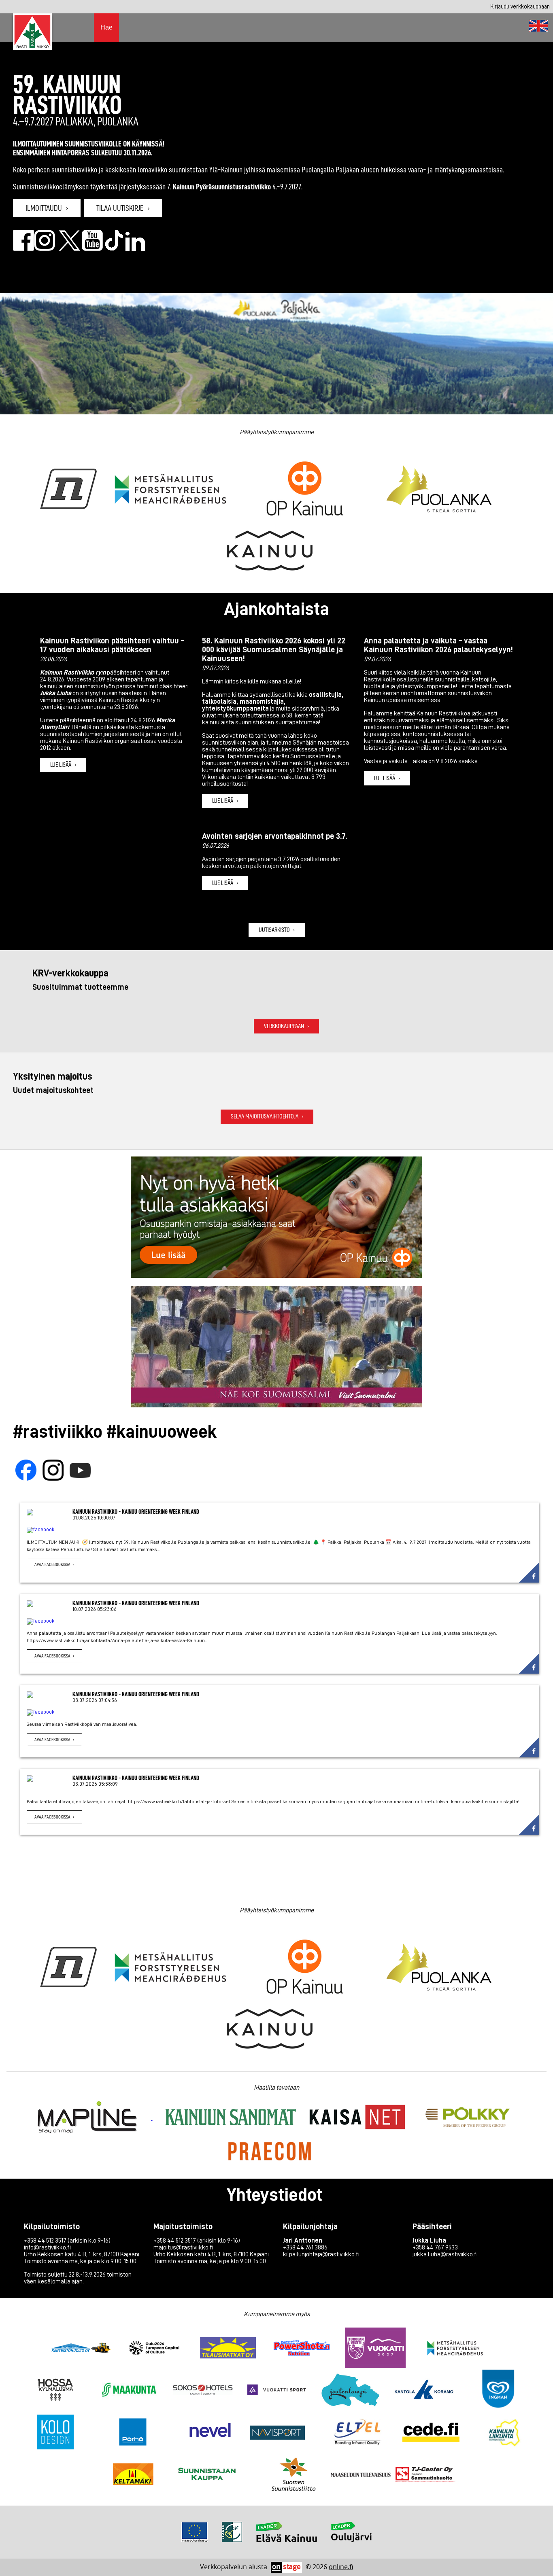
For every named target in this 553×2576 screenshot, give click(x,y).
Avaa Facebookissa (52, 1564)
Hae (106, 27)
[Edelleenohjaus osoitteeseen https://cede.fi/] (431, 2433)
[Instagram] (53, 1471)
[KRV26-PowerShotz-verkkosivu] (302, 2349)
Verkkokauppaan (284, 1026)
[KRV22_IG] (45, 248)
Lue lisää (61, 765)
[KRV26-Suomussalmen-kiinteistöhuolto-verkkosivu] (81, 2349)
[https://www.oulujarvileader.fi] (351, 2540)
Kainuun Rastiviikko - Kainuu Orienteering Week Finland (136, 1512)
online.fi (341, 2567)
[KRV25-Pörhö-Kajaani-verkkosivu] (133, 2433)
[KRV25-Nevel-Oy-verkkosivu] (210, 2433)
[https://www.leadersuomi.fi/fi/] (232, 2540)
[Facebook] (26, 1471)
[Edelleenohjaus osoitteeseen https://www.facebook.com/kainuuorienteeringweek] (23, 248)
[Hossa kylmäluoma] (55, 2391)
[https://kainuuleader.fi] (195, 2540)
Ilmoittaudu (44, 208)
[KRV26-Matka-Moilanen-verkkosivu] (228, 2349)
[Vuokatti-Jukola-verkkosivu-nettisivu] (375, 2349)
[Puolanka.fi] (439, 490)
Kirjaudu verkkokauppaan (520, 6)
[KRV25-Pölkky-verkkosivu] (468, 2118)
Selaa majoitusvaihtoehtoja (265, 1116)
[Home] (538, 26)
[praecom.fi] (270, 2152)
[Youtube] (80, 1471)
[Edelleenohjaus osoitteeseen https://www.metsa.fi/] (455, 2349)
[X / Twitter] (70, 248)
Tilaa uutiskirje (120, 208)
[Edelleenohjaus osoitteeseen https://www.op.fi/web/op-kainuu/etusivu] (305, 490)
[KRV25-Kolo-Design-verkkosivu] (55, 2433)
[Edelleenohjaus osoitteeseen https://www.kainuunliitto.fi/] (270, 552)
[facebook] (280, 1530)
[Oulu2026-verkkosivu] (154, 2349)
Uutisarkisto (274, 930)
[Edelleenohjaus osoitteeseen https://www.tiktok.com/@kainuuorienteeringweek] (114, 248)
